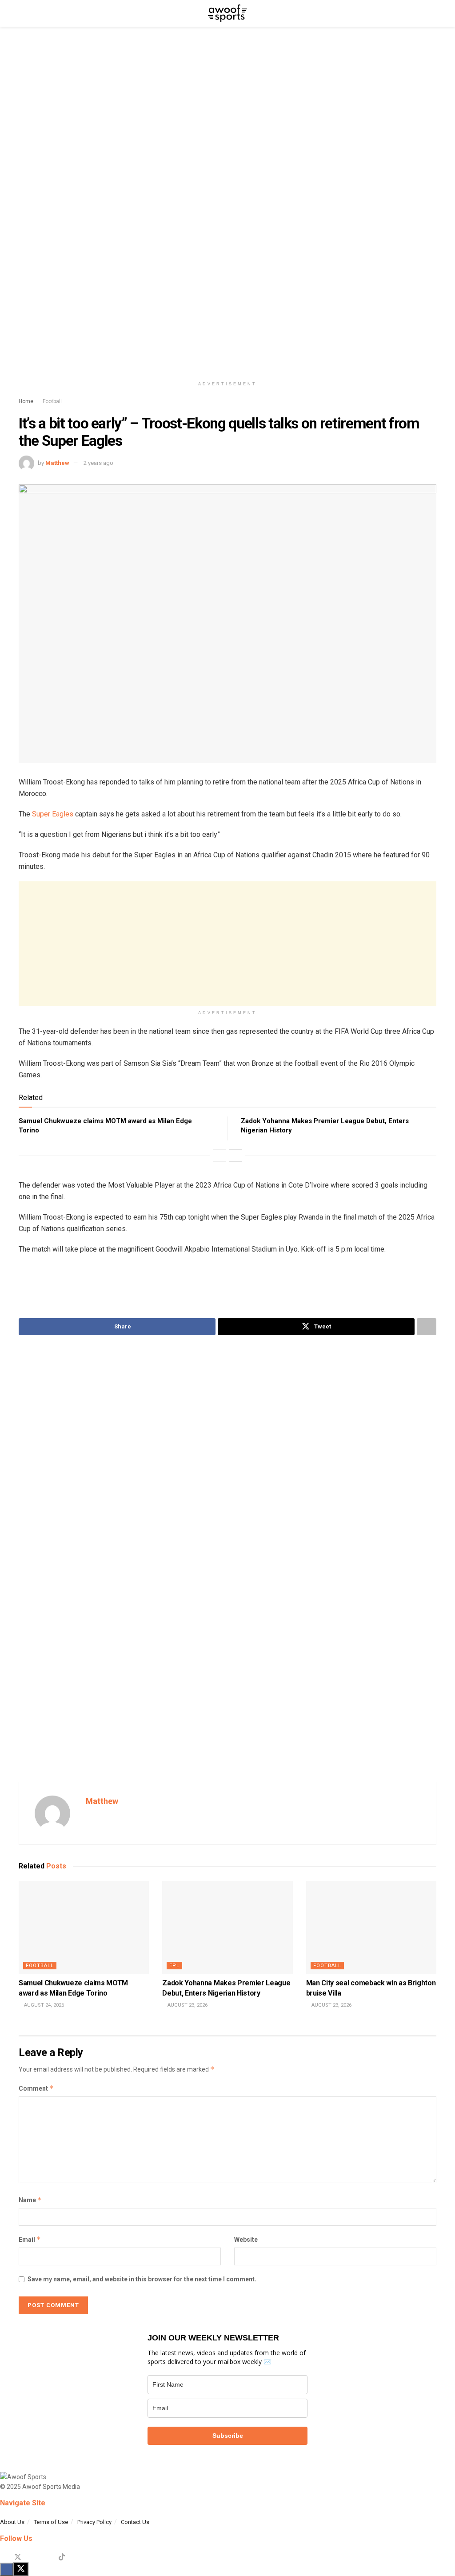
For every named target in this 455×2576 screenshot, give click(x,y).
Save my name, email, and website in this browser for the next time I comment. (142, 2279)
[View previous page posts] (220, 1156)
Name (30, 2200)
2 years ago (98, 463)
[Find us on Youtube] (47, 2557)
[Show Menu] (22, 13)
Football (52, 401)
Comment (36, 2088)
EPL (174, 1966)
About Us (12, 2522)
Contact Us (135, 2522)
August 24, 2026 (43, 2005)
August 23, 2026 (187, 2005)
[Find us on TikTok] (62, 2557)
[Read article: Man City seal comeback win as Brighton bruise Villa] (371, 1928)
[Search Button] (433, 13)
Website (246, 2240)
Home (26, 401)
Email (30, 2239)
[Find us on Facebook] (3, 2557)
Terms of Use (51, 2522)
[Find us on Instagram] (33, 2557)
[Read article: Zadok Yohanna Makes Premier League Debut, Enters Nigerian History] (227, 1928)
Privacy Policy (94, 2522)
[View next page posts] (235, 1156)
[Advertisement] (227, 944)
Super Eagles (53, 814)
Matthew (57, 463)
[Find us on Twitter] (18, 2557)
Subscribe (228, 2436)
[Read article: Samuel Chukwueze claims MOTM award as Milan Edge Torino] (84, 1928)
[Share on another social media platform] (427, 1327)
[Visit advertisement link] (227, 208)
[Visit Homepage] (227, 13)
